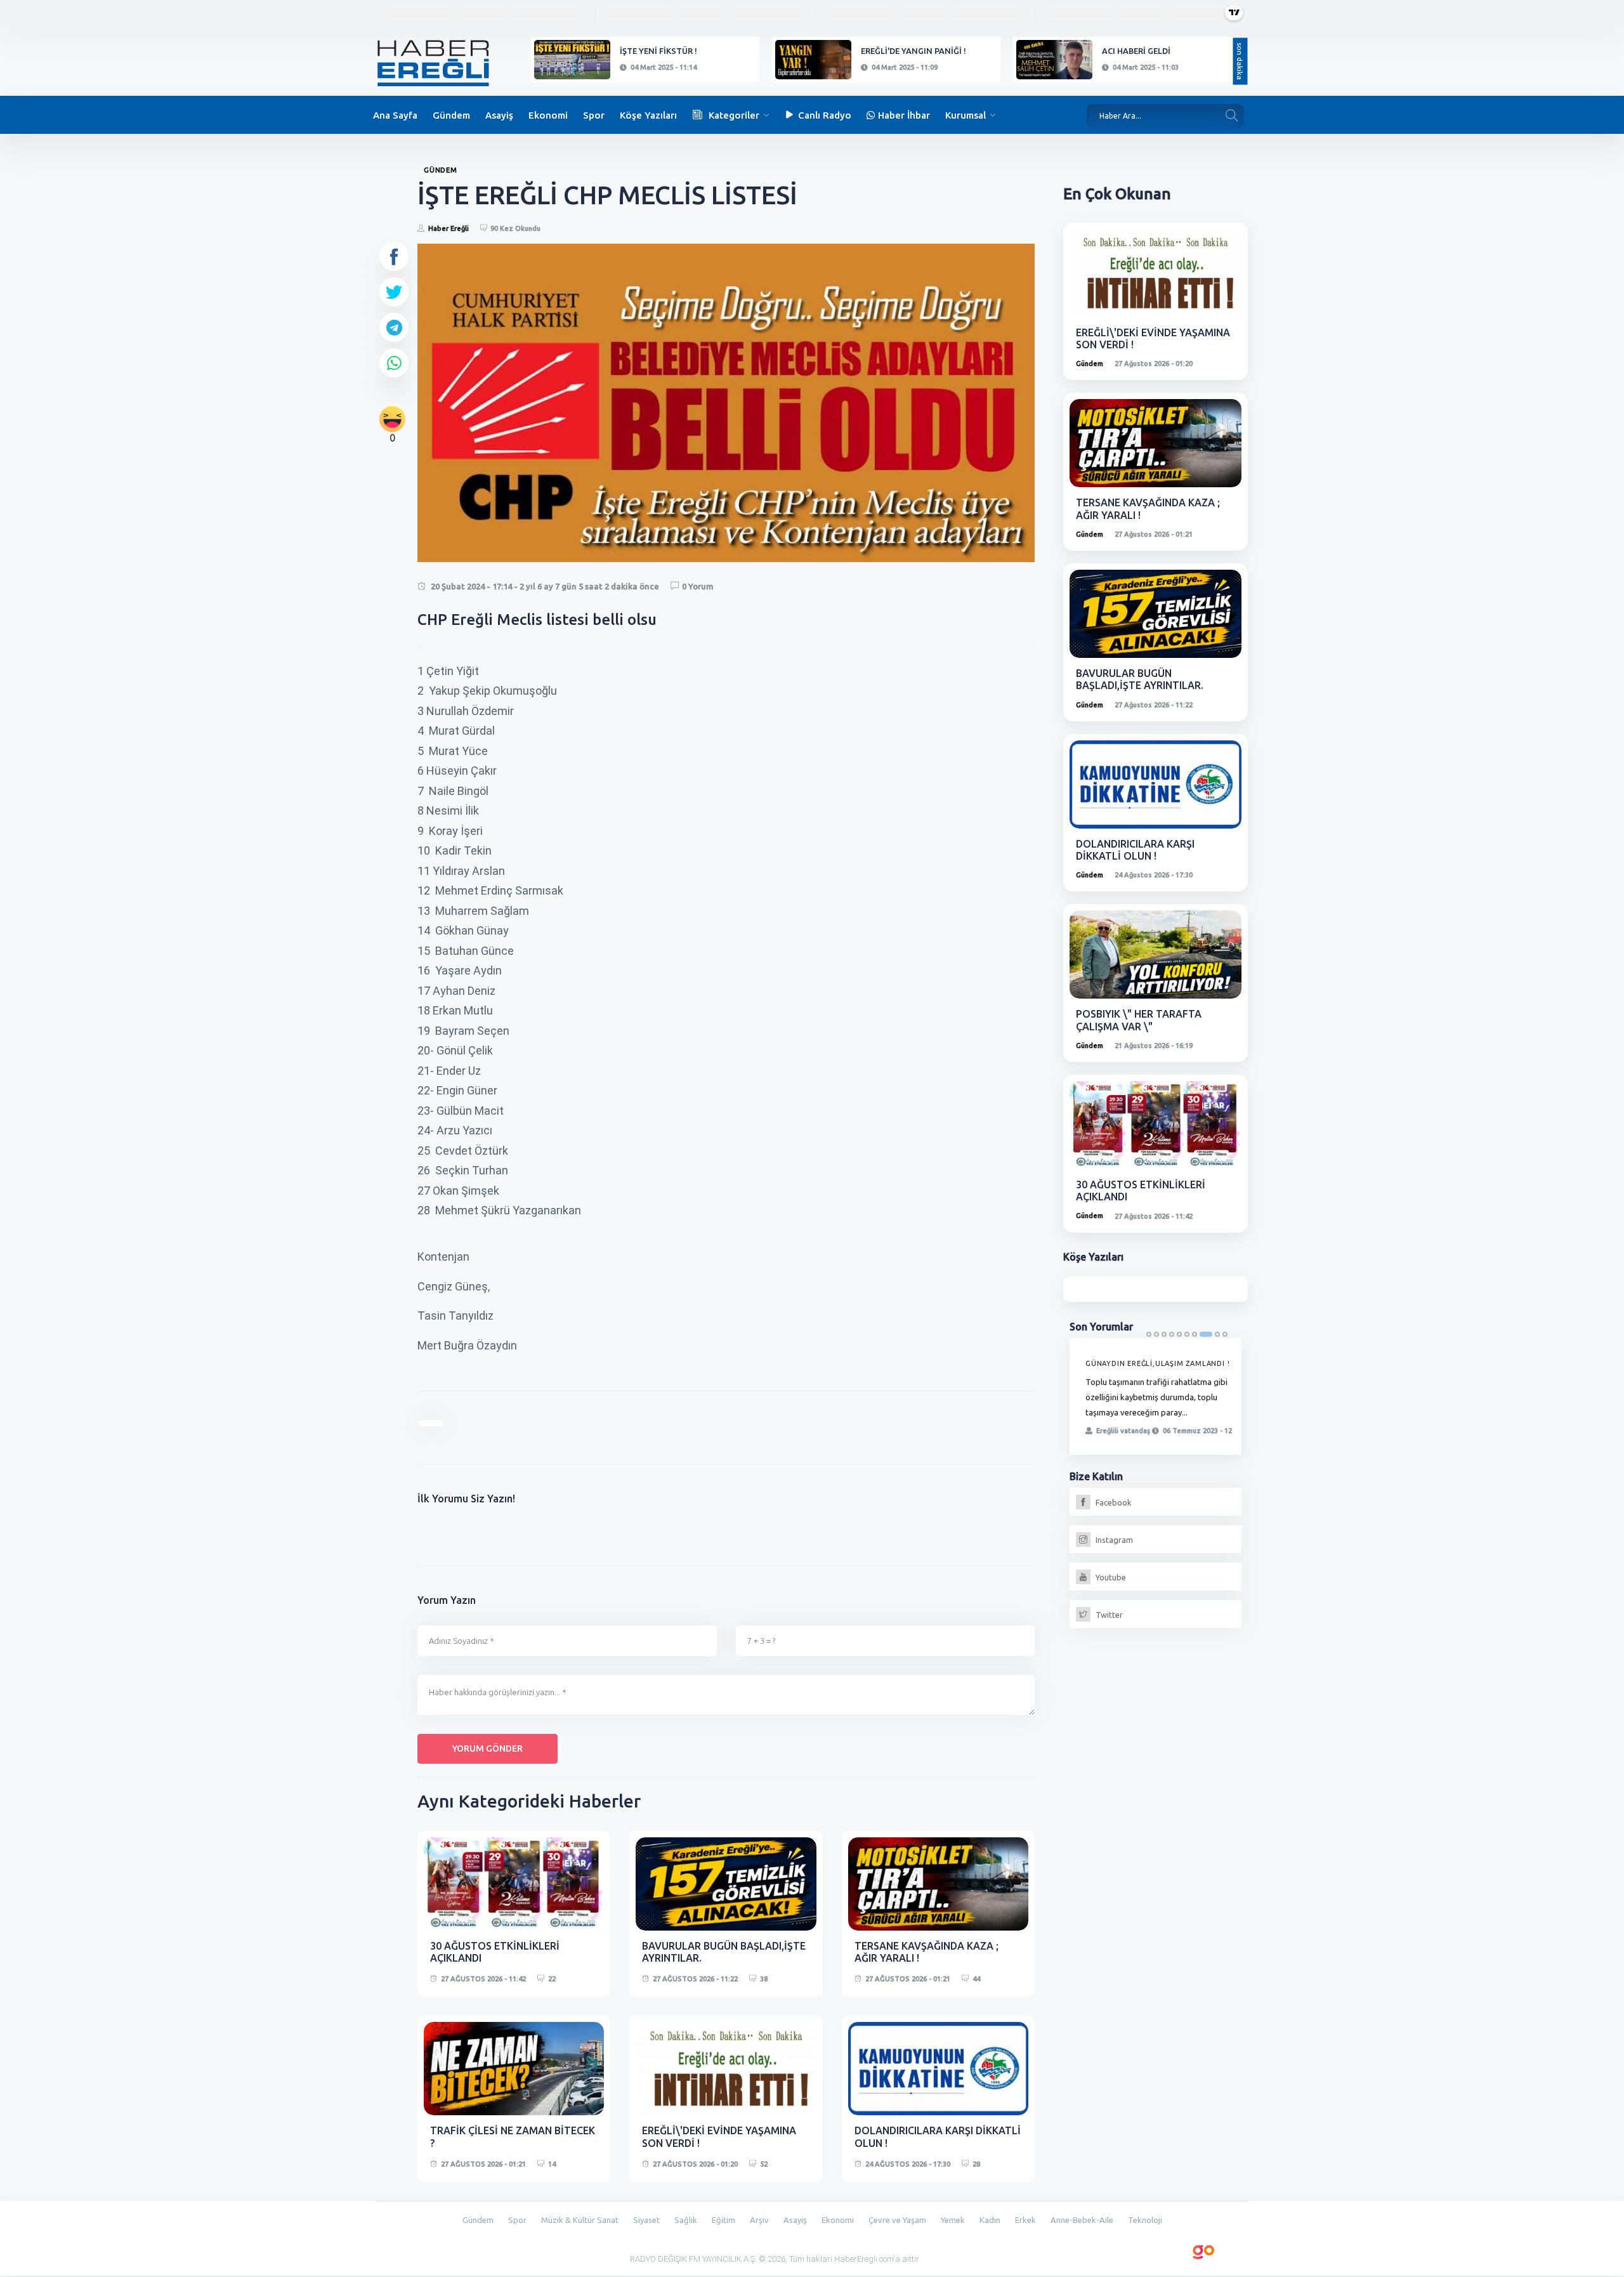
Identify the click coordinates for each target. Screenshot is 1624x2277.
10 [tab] (1225, 1334)
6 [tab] (1187, 1334)
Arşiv (759, 2220)
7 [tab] (1195, 1334)
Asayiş (499, 115)
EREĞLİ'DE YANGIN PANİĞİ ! (913, 51)
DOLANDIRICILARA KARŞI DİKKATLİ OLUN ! (1135, 850)
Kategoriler (734, 115)
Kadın (990, 2220)
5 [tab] (1179, 1334)
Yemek (953, 2220)
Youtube (1110, 1577)
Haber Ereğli (449, 228)
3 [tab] (1164, 1334)
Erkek (1025, 2220)
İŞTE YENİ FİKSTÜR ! (658, 51)
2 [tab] (1156, 1334)
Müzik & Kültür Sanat (580, 2220)
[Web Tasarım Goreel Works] (1204, 2250)
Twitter (1108, 1615)
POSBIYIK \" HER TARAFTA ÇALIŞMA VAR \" (1139, 1020)
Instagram (1113, 1540)
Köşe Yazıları (648, 115)
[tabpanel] (1156, 1396)
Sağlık (686, 2220)
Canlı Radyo (825, 115)
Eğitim (724, 2220)
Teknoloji (1145, 2220)
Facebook (1113, 1502)
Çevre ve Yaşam (897, 2220)
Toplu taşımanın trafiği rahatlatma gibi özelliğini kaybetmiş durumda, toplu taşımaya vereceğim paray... (1156, 1397)
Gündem (451, 115)
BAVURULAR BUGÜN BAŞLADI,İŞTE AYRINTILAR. (1140, 679)
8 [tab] (1206, 1334)
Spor (594, 115)
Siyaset (646, 2220)
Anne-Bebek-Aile (1082, 2220)
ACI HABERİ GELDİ (1136, 51)
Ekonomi (548, 115)
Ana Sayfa (395, 115)
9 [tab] (1217, 1334)
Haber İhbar (904, 115)
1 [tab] (1149, 1334)
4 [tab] (1172, 1334)
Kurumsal (966, 115)
